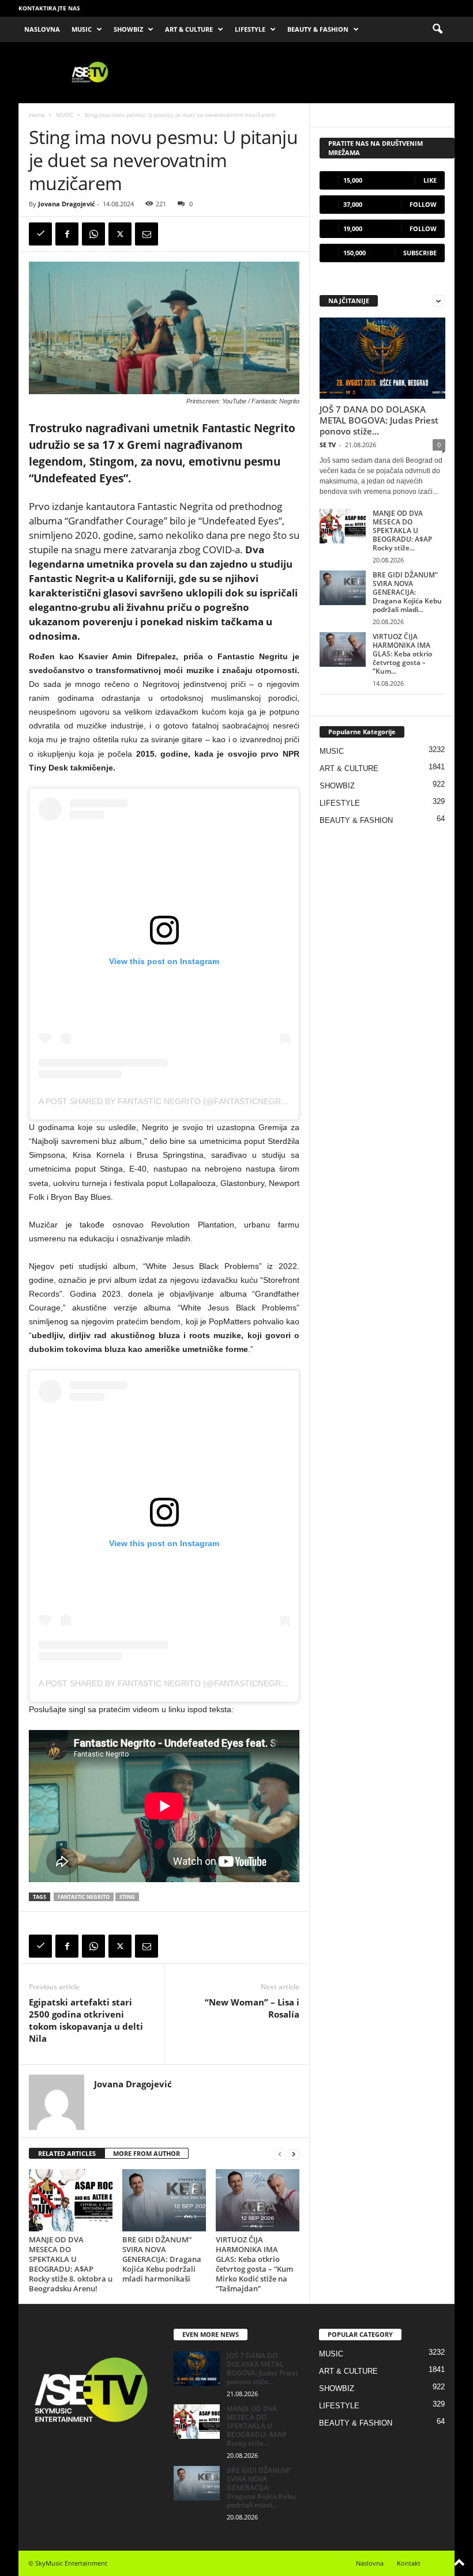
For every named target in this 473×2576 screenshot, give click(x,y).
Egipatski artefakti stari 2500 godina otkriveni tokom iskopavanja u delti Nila (86, 2020)
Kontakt (409, 2563)
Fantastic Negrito (84, 1897)
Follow (423, 204)
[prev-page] (280, 2154)
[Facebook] (67, 234)
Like (430, 180)
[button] (437, 29)
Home (37, 115)
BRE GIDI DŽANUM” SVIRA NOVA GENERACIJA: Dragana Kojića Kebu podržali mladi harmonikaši (162, 2259)
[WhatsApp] (93, 234)
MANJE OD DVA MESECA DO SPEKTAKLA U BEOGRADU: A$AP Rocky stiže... (402, 530)
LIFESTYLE (250, 29)
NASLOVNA (42, 29)
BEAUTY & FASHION (318, 29)
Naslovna (370, 2563)
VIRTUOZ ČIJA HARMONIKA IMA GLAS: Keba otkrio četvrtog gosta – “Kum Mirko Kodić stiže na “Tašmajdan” (254, 2264)
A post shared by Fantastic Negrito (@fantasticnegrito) (168, 1101)
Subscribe (420, 253)
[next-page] (294, 2154)
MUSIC (82, 29)
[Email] (147, 234)
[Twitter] (120, 234)
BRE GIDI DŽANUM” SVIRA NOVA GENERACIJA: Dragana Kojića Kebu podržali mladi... (407, 592)
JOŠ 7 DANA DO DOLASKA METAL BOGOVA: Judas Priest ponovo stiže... (379, 420)
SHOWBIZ (128, 29)
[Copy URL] (40, 234)
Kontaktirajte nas (49, 8)
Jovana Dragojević (67, 204)
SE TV (328, 445)
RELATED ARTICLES (67, 2153)
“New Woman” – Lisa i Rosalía (252, 2008)
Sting (127, 1897)
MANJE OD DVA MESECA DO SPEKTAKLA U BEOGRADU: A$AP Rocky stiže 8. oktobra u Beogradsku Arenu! (71, 2264)
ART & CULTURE (189, 29)
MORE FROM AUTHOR (147, 2153)
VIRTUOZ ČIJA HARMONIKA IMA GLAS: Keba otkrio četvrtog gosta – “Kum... (402, 654)
